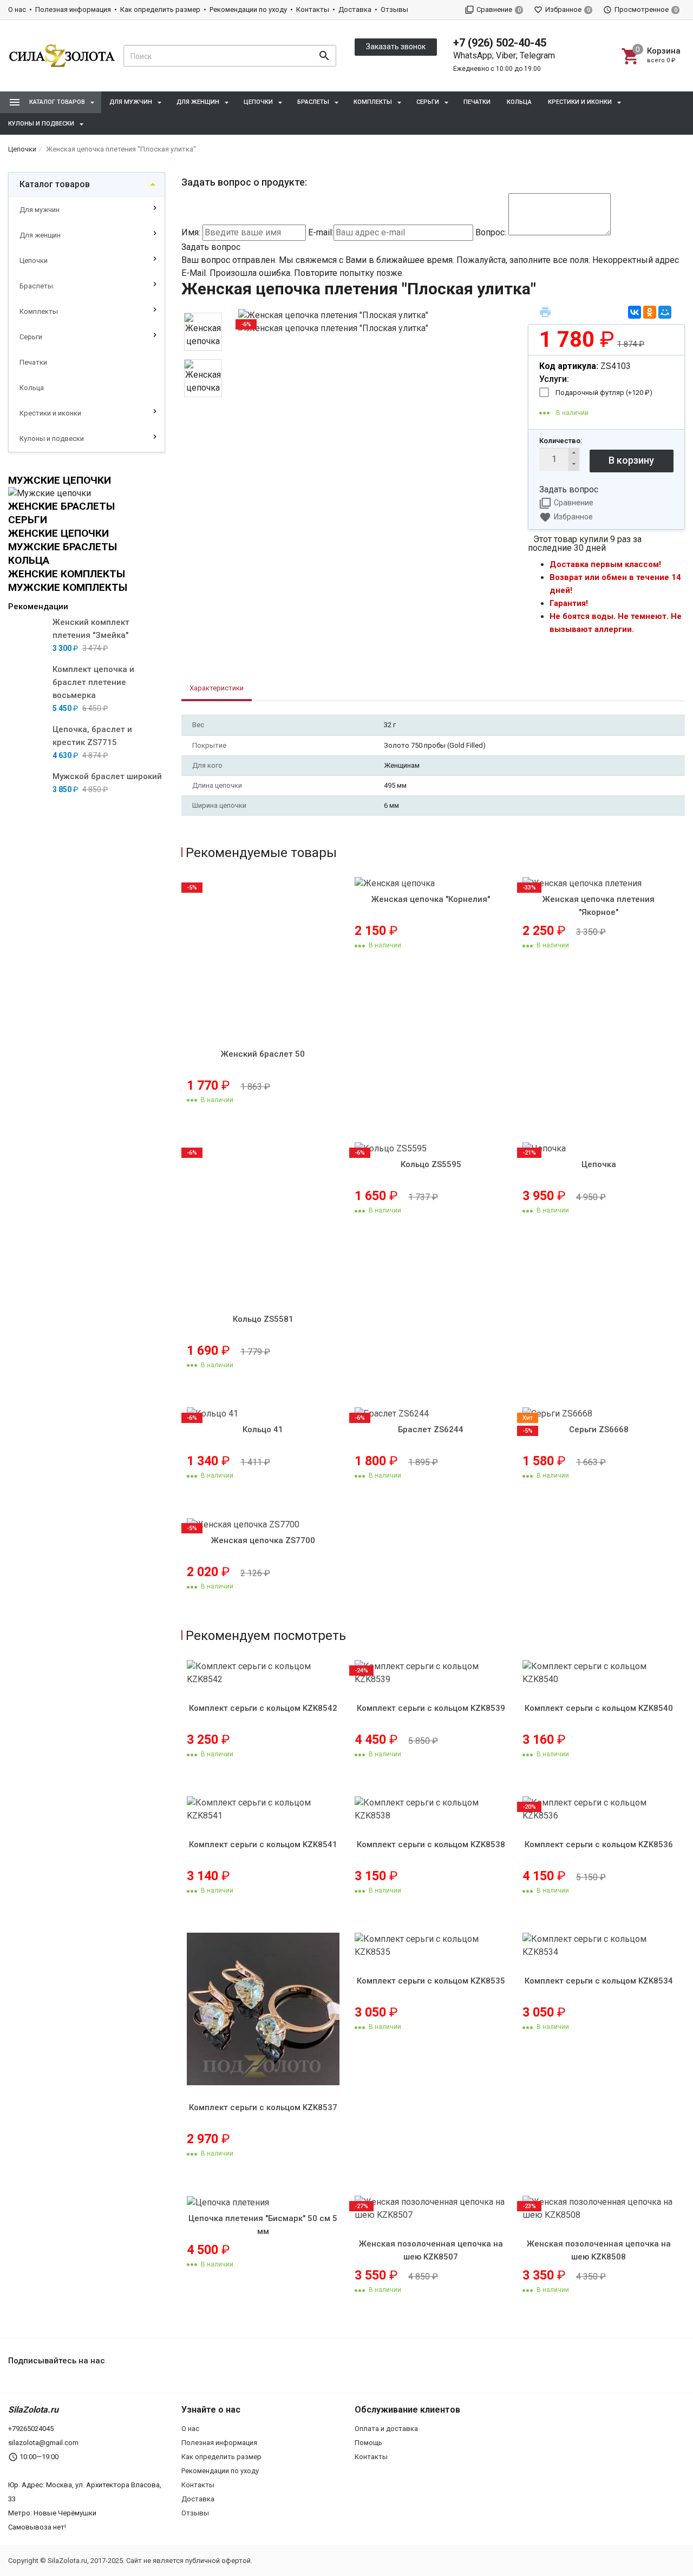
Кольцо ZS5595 (431, 1164)
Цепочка (599, 1164)
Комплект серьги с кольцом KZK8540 (599, 1708)
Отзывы (394, 9)
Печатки (477, 102)
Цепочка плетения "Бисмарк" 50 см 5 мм (263, 2225)
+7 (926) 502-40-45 (500, 43)
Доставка (355, 9)
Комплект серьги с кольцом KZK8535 (431, 1981)
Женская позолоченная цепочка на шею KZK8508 (599, 2250)
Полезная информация (73, 9)
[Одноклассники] (650, 312)
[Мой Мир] (665, 312)
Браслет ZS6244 (431, 1429)
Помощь (368, 2443)
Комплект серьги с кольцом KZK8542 (263, 1708)
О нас (17, 9)
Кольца (519, 102)
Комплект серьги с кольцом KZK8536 (599, 1844)
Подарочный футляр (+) (604, 393)
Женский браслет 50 (263, 1054)
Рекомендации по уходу (248, 9)
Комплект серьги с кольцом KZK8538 (431, 1844)
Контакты (313, 9)
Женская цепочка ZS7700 (263, 1540)
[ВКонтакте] (635, 312)
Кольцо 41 (263, 1429)
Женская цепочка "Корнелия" (431, 899)
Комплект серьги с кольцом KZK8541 (263, 1844)
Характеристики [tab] (217, 688)
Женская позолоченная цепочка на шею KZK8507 (431, 2250)
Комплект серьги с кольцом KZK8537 (263, 2107)
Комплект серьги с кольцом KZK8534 (599, 1981)
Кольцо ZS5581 (263, 1319)
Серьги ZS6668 (599, 1429)
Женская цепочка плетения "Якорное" (599, 906)
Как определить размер (160, 9)
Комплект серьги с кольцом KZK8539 (431, 1708)
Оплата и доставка (386, 2429)
